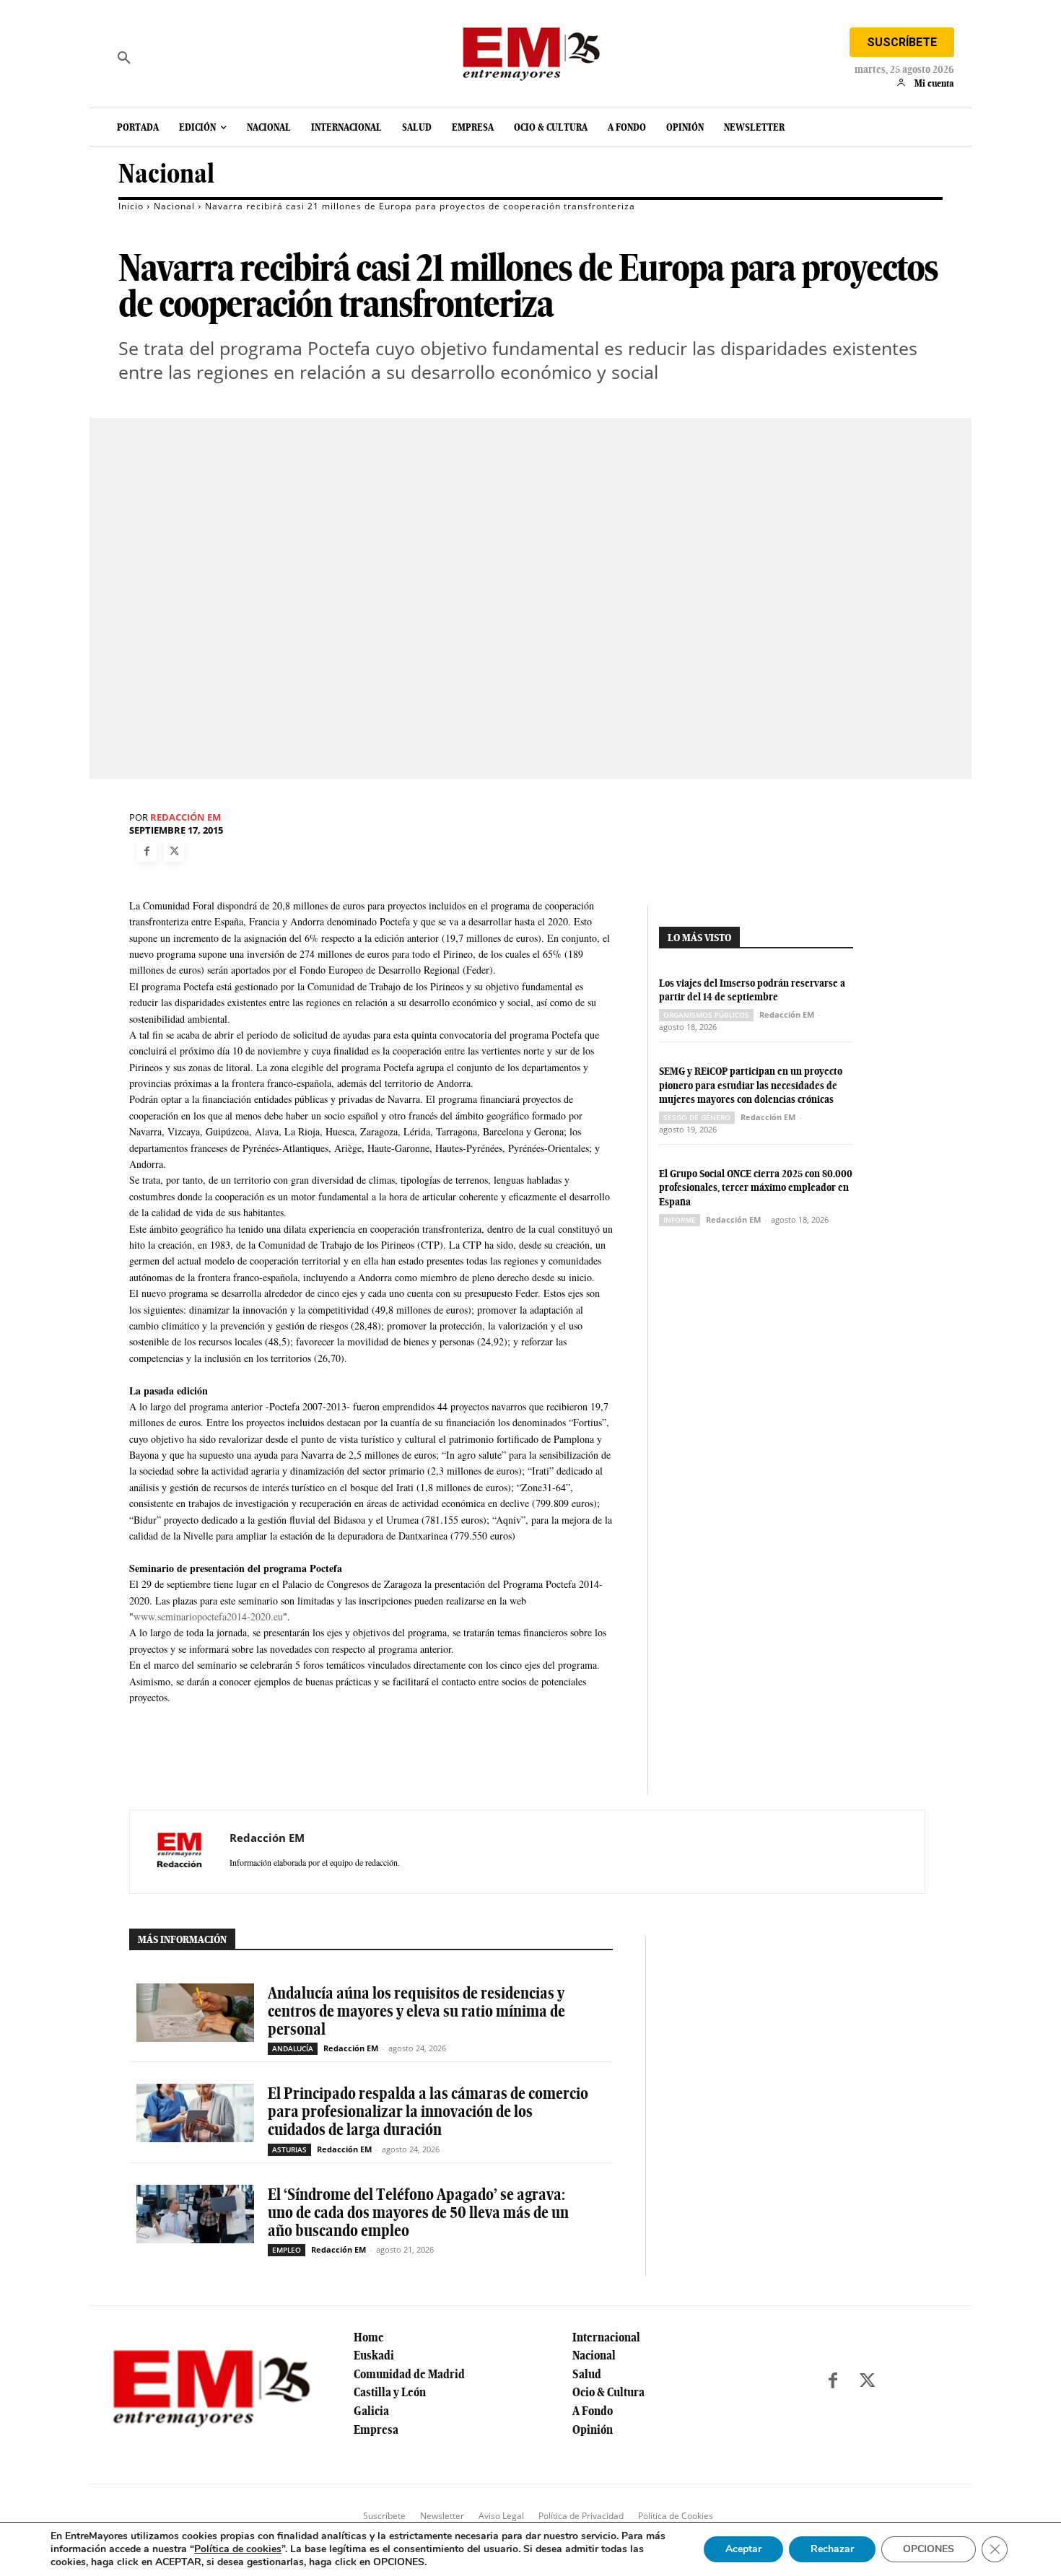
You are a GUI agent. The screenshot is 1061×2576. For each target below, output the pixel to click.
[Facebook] (147, 852)
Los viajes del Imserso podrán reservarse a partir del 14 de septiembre (752, 990)
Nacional (166, 174)
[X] (174, 852)
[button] (124, 58)
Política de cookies (238, 2549)
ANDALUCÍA (293, 2048)
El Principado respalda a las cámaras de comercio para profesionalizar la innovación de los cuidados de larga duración (428, 2111)
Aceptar (743, 2549)
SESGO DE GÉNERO (697, 1117)
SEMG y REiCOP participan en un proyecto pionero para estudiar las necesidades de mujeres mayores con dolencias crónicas (751, 1085)
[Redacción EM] (180, 1851)
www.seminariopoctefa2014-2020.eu (208, 1616)
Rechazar (832, 2549)
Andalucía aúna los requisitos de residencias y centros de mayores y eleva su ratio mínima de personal (416, 2011)
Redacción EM (185, 817)
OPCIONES (929, 2549)
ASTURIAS (289, 2149)
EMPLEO (287, 2250)
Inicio (131, 206)
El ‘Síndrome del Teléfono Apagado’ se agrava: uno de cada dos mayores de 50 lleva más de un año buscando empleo (418, 2212)
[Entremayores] (530, 51)
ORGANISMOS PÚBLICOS (706, 1015)
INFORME (680, 1220)
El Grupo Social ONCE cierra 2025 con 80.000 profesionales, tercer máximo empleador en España (756, 1188)
